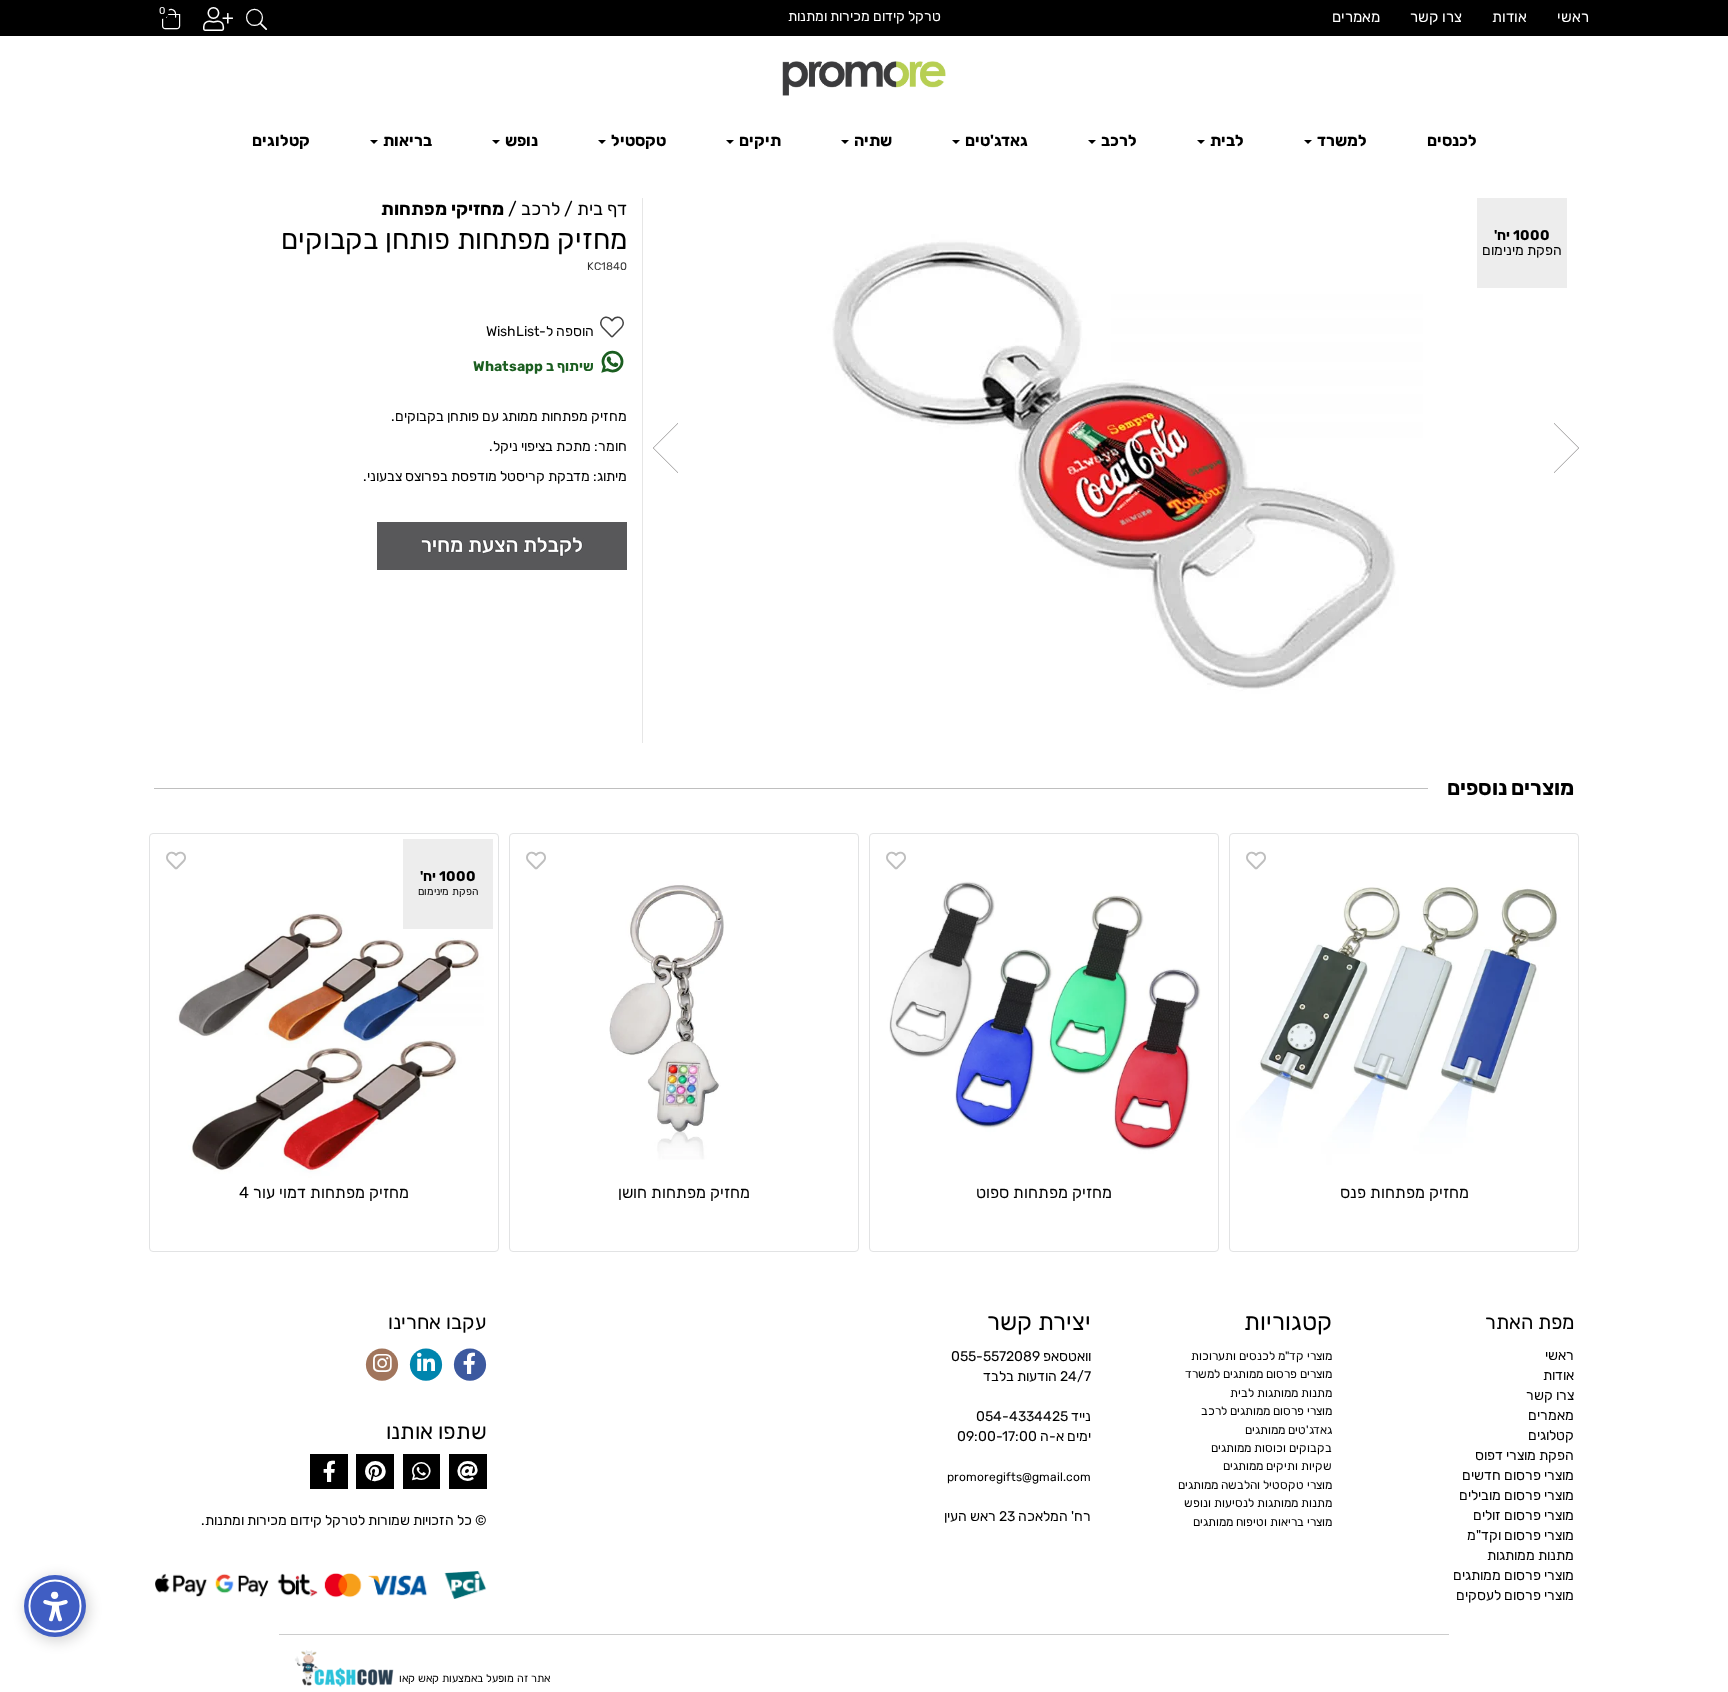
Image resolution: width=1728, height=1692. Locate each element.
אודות (1509, 17)
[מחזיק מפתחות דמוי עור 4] (324, 1008)
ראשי (1573, 17)
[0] (162, 25)
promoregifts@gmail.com (1019, 1477)
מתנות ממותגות (1530, 1555)
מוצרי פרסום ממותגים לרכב (1266, 1411)
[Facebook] (470, 1366)
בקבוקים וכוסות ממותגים (1271, 1448)
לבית (1225, 140)
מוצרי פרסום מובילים (1516, 1495)
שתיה (871, 140)
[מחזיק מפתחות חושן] (684, 1008)
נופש (520, 140)
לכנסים (1452, 140)
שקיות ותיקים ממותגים (1277, 1466)
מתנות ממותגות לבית (1281, 1393)
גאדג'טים (995, 140)
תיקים (758, 140)
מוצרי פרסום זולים (1523, 1515)
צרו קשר (1436, 17)
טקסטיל (637, 140)
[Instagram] (382, 1366)
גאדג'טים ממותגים (1288, 1430)
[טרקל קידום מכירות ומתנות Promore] (864, 76)
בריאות (406, 140)
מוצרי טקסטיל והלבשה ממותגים (1255, 1485)
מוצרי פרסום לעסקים (1515, 1595)
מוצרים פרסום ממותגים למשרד (1258, 1374)
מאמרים (1356, 17)
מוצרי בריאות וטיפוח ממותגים (1262, 1522)
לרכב (1117, 140)
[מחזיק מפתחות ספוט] (1044, 1008)
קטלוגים (281, 140)
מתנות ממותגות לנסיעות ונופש (1258, 1503)
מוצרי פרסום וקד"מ (1520, 1535)
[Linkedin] (426, 1366)
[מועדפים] (1256, 861)
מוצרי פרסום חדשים (1518, 1475)
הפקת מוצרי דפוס (1524, 1455)
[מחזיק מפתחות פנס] (1404, 1008)
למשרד (1340, 140)
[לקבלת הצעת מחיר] (502, 545)
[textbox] (863, 17)
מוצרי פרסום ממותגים (1513, 1575)
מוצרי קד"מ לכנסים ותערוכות (1261, 1356)
